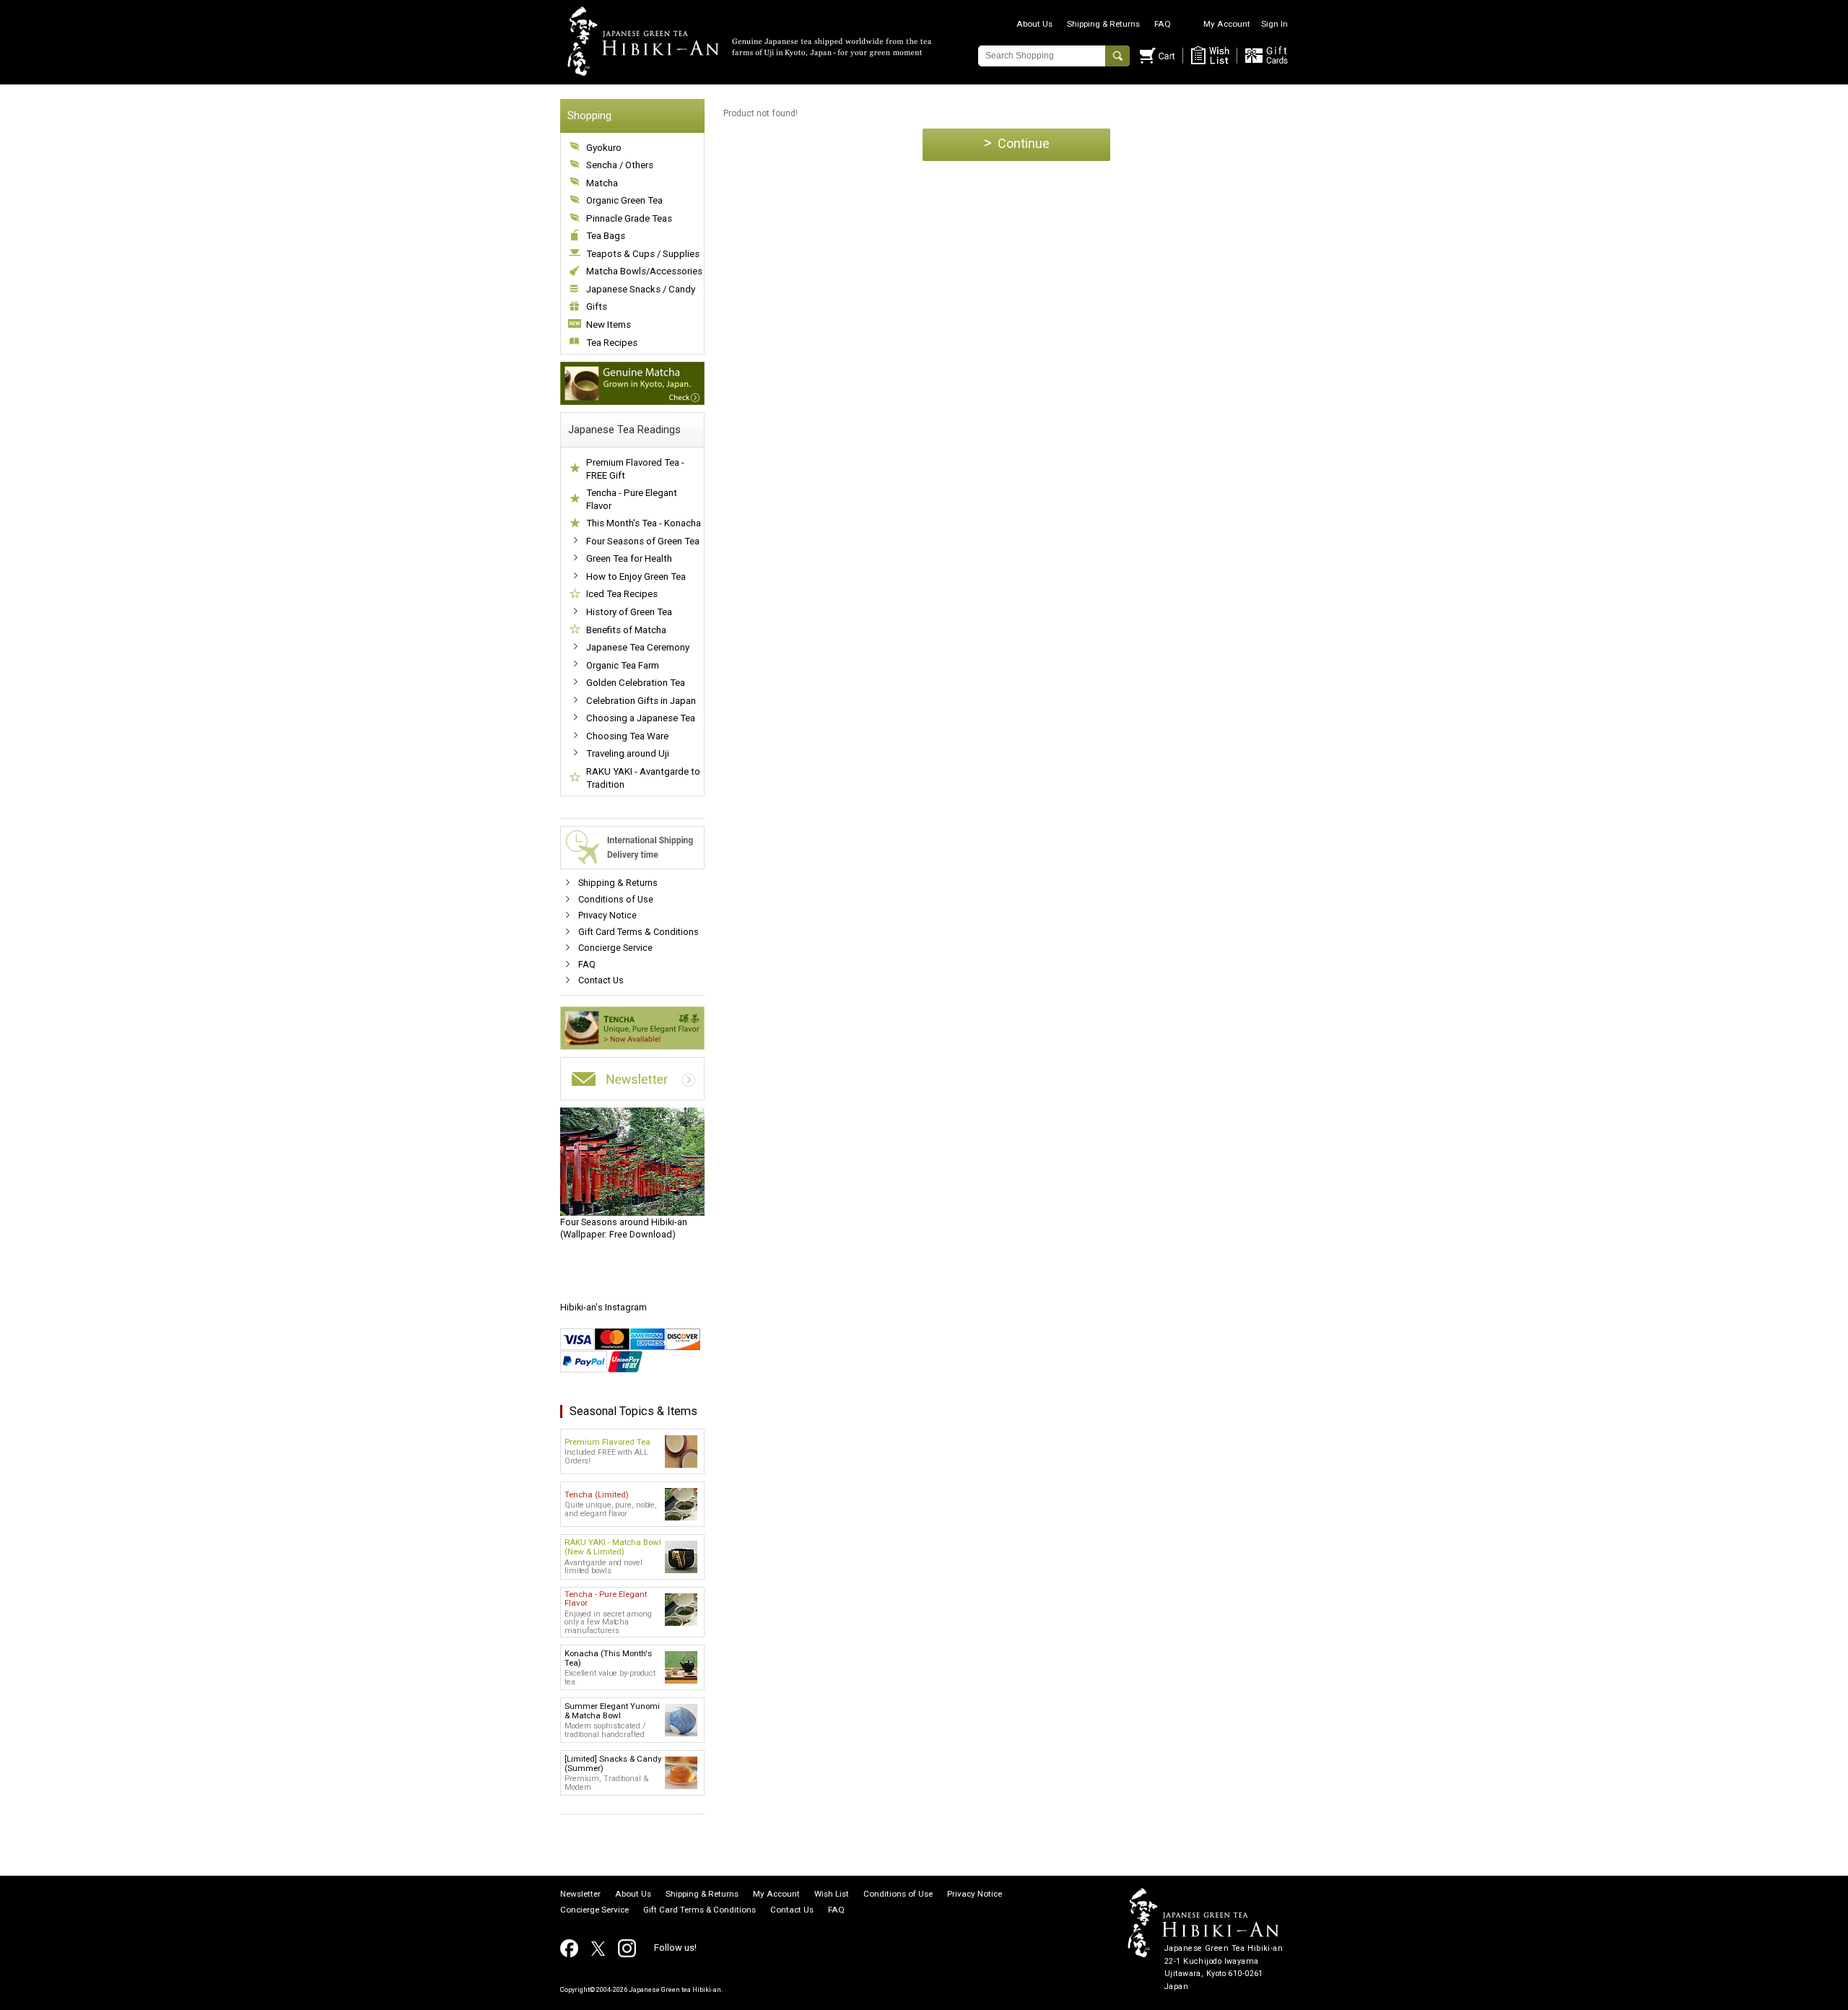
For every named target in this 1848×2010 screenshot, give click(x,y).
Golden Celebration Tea (636, 683)
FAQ (1163, 24)
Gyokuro (604, 148)
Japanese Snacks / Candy (641, 289)
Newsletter (580, 1894)
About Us (1034, 24)
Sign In (1274, 24)
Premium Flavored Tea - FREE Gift (635, 469)
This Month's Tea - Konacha (644, 523)
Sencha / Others (620, 165)
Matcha (602, 183)
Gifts (597, 306)
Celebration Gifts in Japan (641, 701)
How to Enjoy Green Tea (636, 577)
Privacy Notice (607, 915)
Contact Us (601, 980)
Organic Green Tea (624, 200)
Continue (1017, 143)
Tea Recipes (612, 343)
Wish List (832, 1894)
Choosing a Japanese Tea (641, 718)
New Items (609, 325)
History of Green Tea (629, 612)
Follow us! (675, 1948)
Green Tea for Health (629, 558)
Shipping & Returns (1103, 24)
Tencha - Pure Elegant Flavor (632, 499)
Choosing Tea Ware (627, 736)
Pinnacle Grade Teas (629, 218)
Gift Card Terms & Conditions (638, 932)
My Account (1227, 24)
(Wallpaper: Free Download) (624, 1228)
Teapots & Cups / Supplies (643, 254)
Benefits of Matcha (626, 630)
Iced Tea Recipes (622, 594)
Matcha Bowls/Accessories (644, 271)
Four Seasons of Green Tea (643, 541)
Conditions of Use (616, 899)
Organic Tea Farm (623, 665)
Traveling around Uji (628, 753)
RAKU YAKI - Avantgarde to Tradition (643, 778)
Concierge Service (615, 948)
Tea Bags (606, 236)
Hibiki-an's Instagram (603, 1307)
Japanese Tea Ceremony (638, 647)
